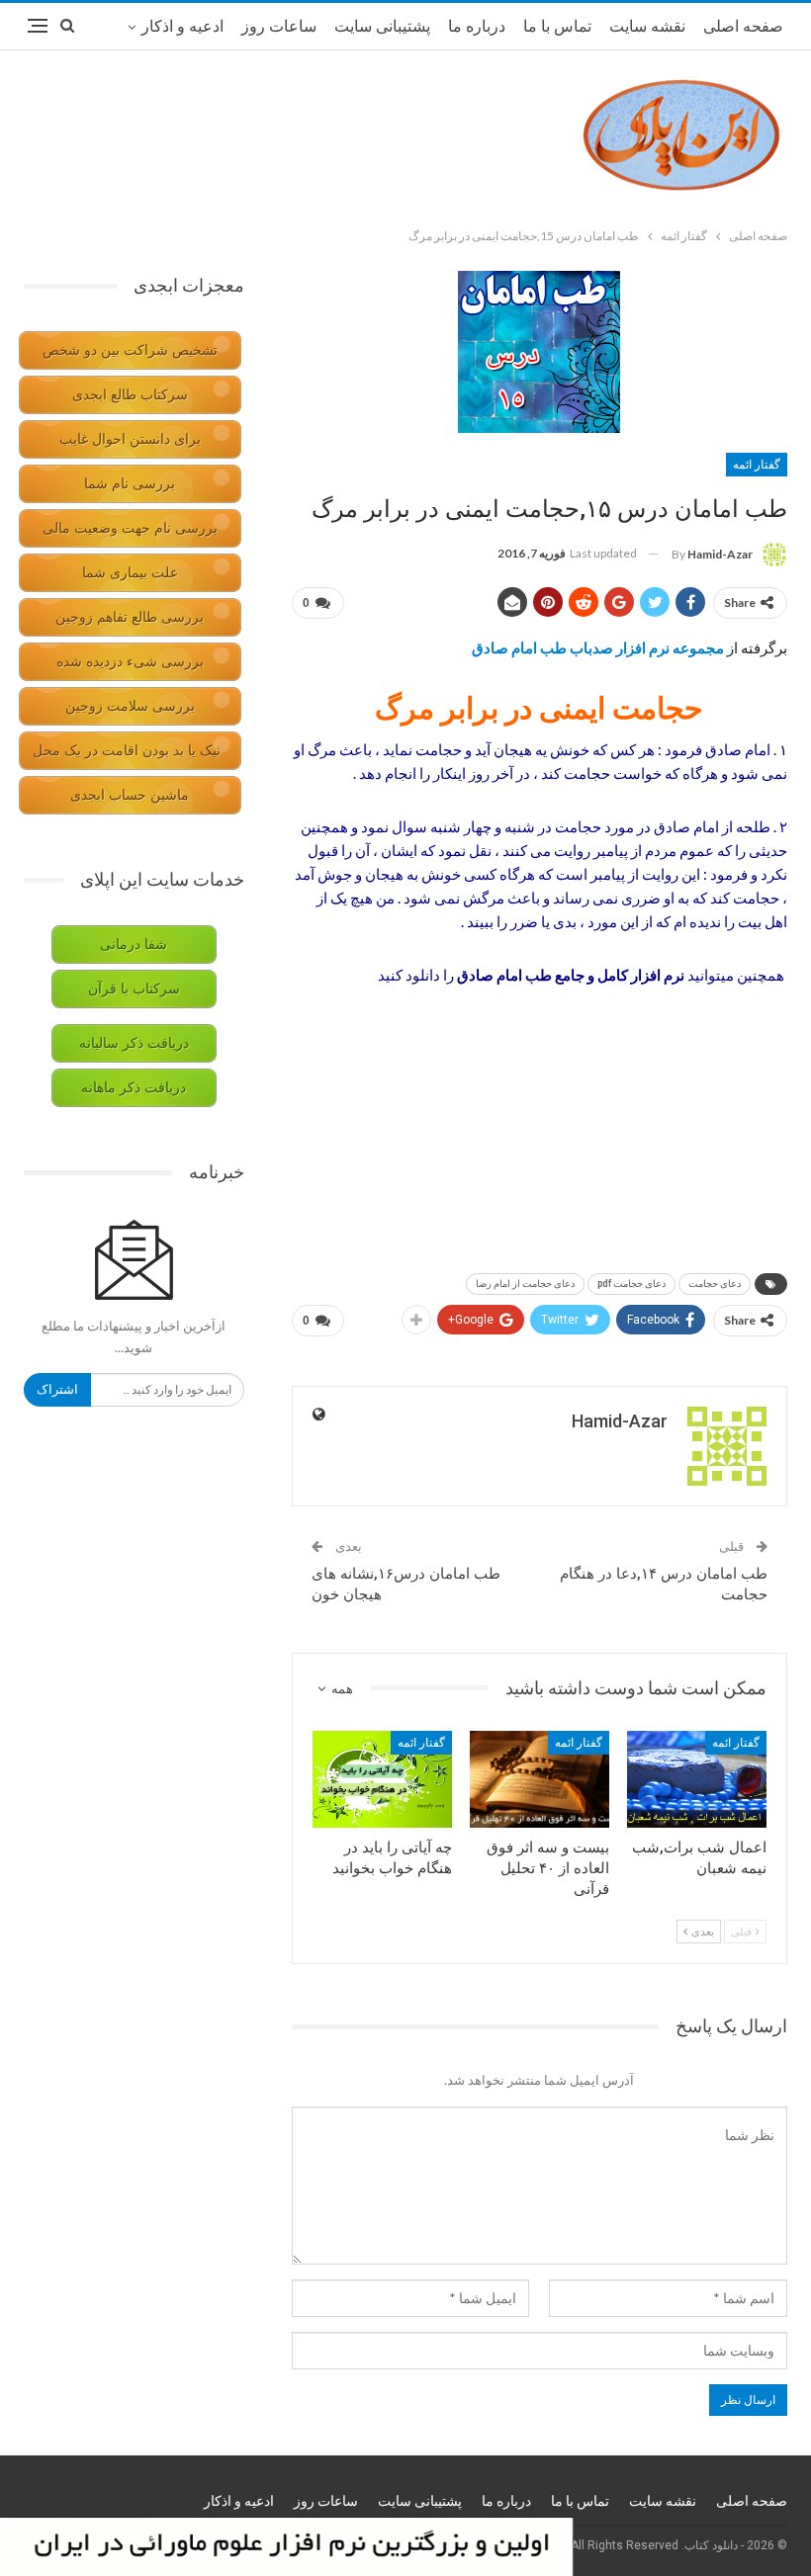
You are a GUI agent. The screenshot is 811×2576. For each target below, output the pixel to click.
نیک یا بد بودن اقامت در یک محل (127, 751)
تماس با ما (557, 26)
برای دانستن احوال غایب (130, 439)
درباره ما (477, 26)
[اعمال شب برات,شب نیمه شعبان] (697, 1780)
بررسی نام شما (130, 484)
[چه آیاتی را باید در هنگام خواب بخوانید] (382, 1780)
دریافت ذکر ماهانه (134, 1088)
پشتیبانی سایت (382, 26)
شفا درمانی (134, 945)
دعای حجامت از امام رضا (525, 1284)
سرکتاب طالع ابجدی (130, 395)
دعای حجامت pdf (631, 1284)
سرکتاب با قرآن (134, 989)
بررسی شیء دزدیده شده (130, 662)
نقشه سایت (647, 26)
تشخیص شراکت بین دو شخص (130, 350)
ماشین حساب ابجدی (130, 795)
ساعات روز (279, 26)
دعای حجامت (715, 1284)
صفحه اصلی (743, 26)
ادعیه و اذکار (182, 26)
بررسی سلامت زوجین (130, 706)
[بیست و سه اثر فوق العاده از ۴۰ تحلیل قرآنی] (540, 1780)
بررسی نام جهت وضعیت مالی (130, 528)
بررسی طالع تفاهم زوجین (130, 617)
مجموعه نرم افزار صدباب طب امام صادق (599, 647)
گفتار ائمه (757, 465)
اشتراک (57, 1389)
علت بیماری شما (130, 573)
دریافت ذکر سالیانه (134, 1043)
